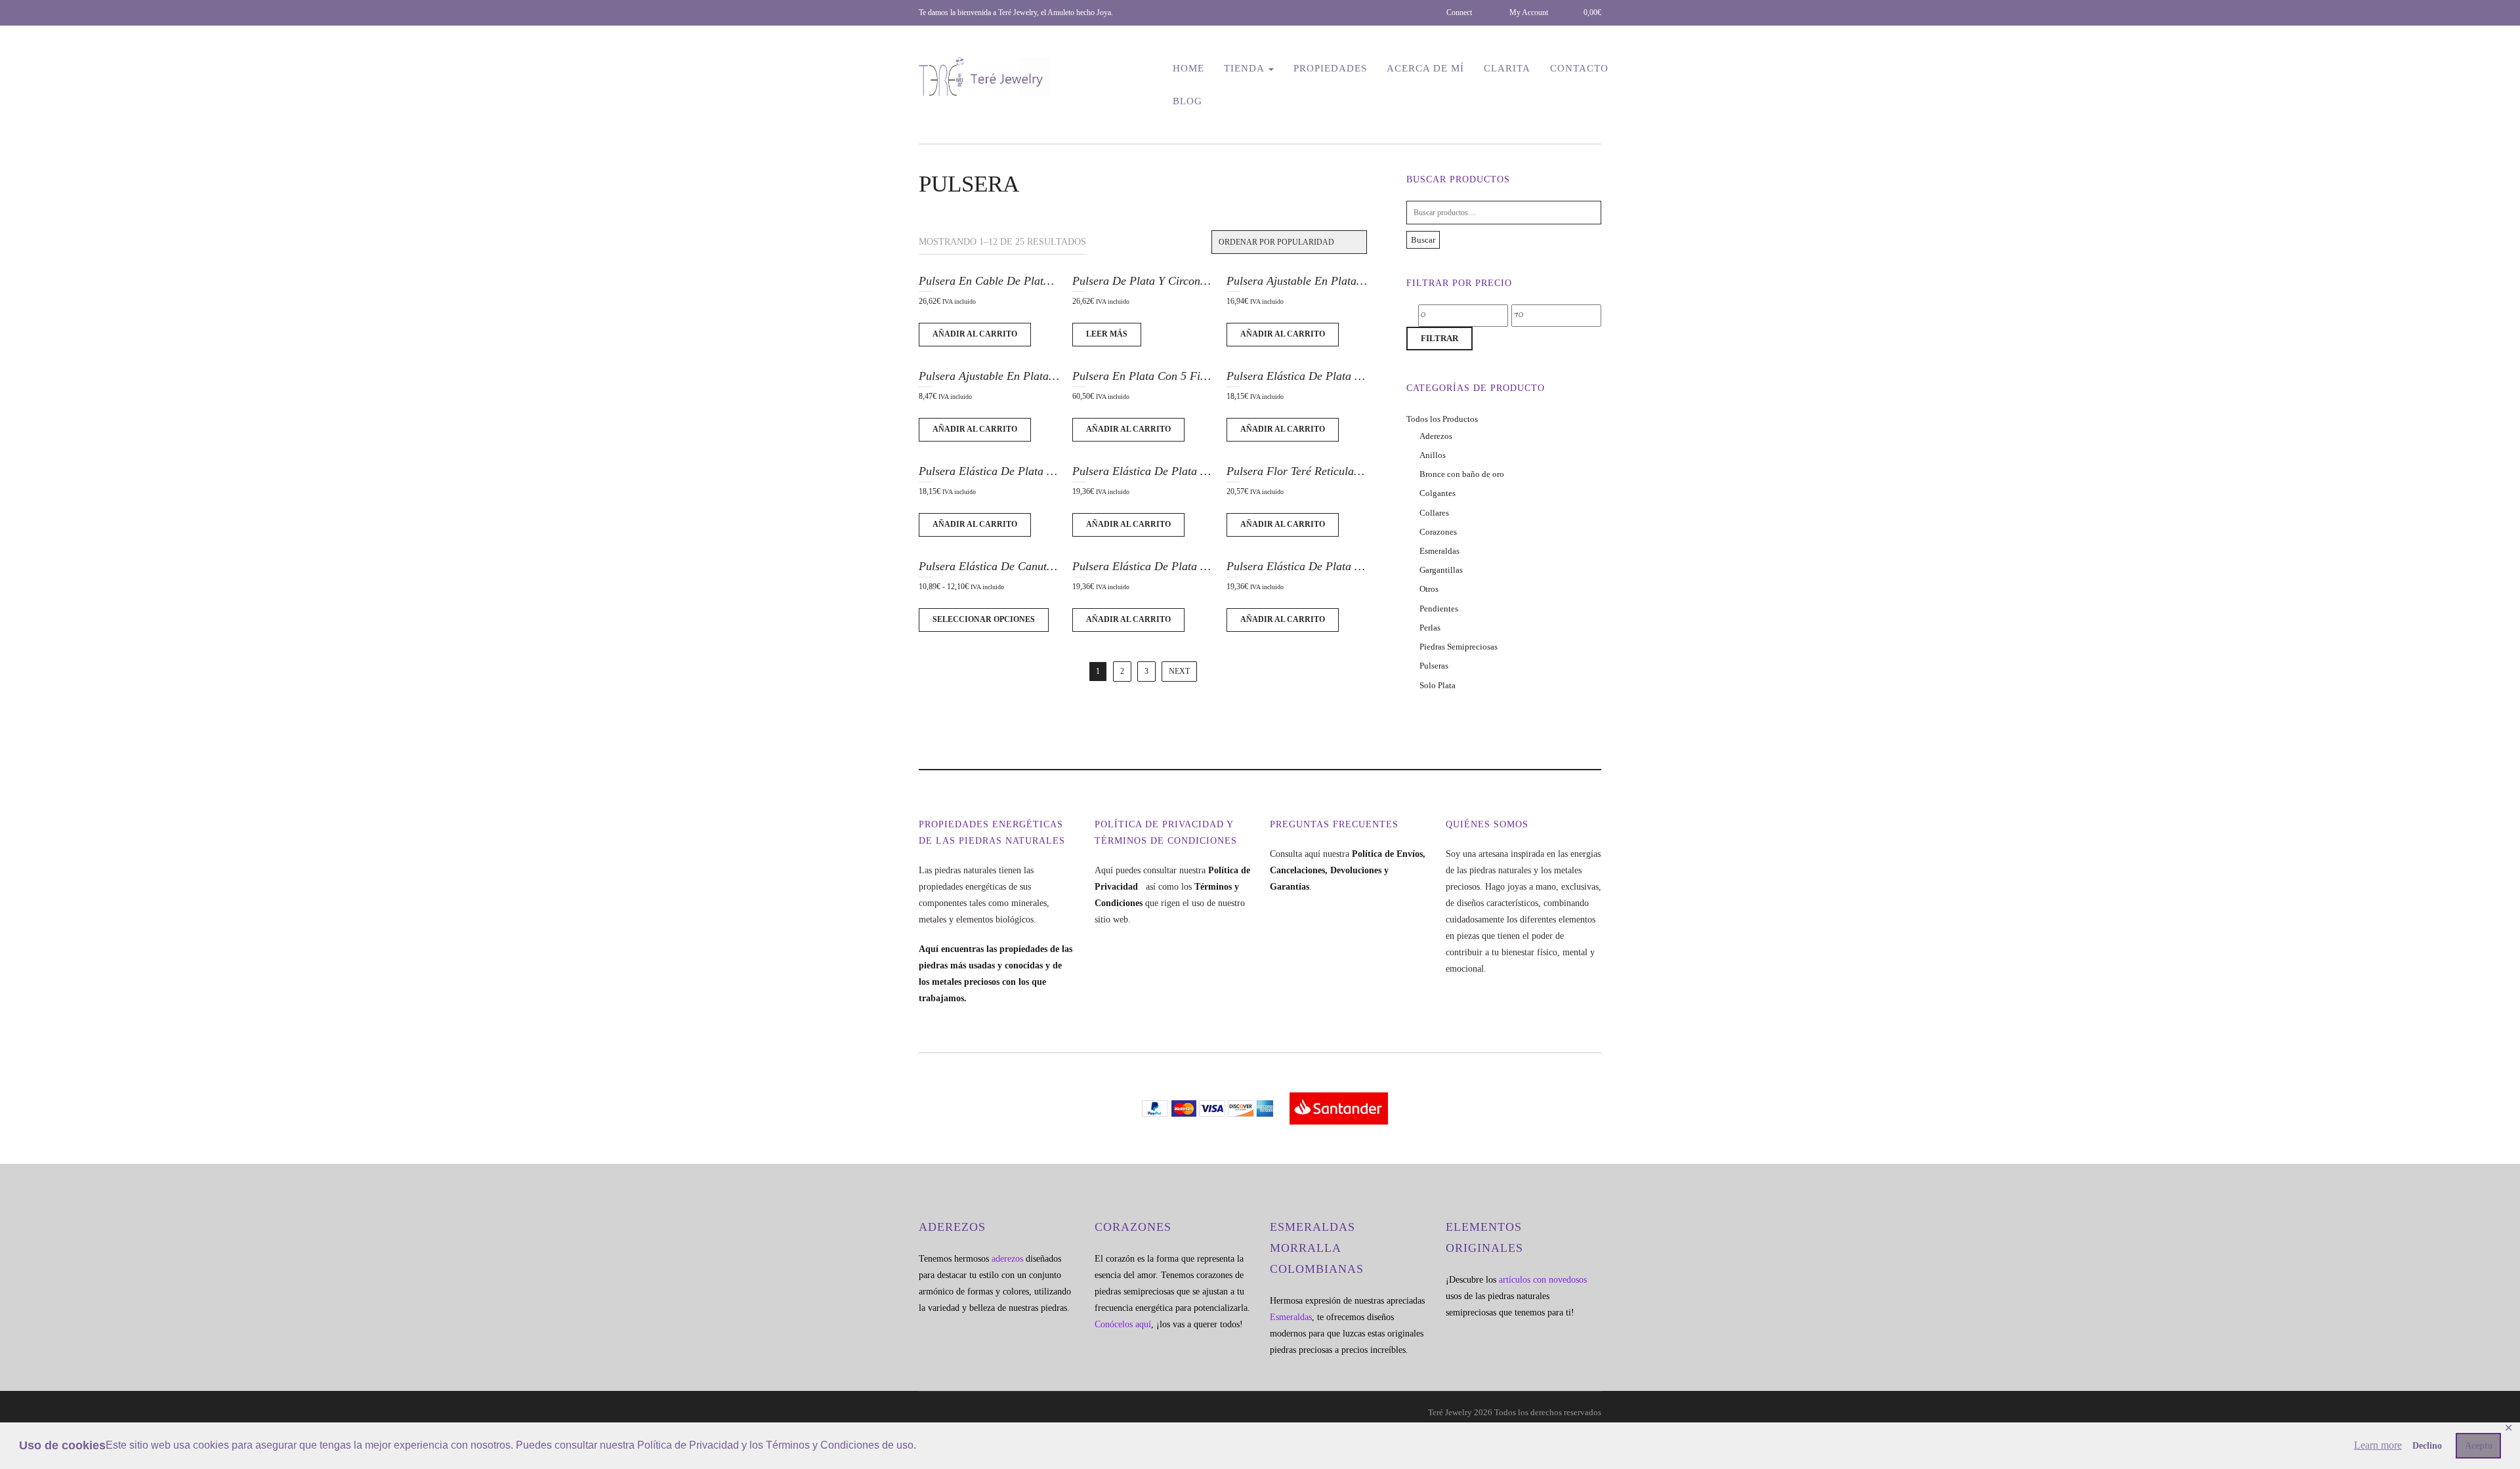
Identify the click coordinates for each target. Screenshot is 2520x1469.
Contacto (1579, 68)
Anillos (1433, 455)
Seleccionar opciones (984, 619)
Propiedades (1330, 68)
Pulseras (1434, 666)
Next (1179, 671)
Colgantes (1438, 493)
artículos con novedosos (1543, 1280)
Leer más (1107, 334)
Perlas (1430, 628)
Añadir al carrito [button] (975, 334)
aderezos (1007, 1259)
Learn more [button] (2378, 1445)
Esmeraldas (1439, 551)
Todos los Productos (1442, 419)
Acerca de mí (1425, 68)
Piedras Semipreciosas (1459, 647)
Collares (1434, 513)
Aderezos (1436, 436)
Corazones (1438, 532)
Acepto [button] (2479, 1445)
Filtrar (1439, 338)
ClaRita (1507, 68)
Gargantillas (1441, 570)
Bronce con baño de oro (1462, 474)
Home (1188, 68)
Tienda (1246, 68)
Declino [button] (2427, 1445)
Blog (1187, 101)
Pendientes (1439, 609)
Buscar (1423, 240)
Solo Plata (1438, 685)
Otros (1429, 589)
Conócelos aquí (1123, 1324)
